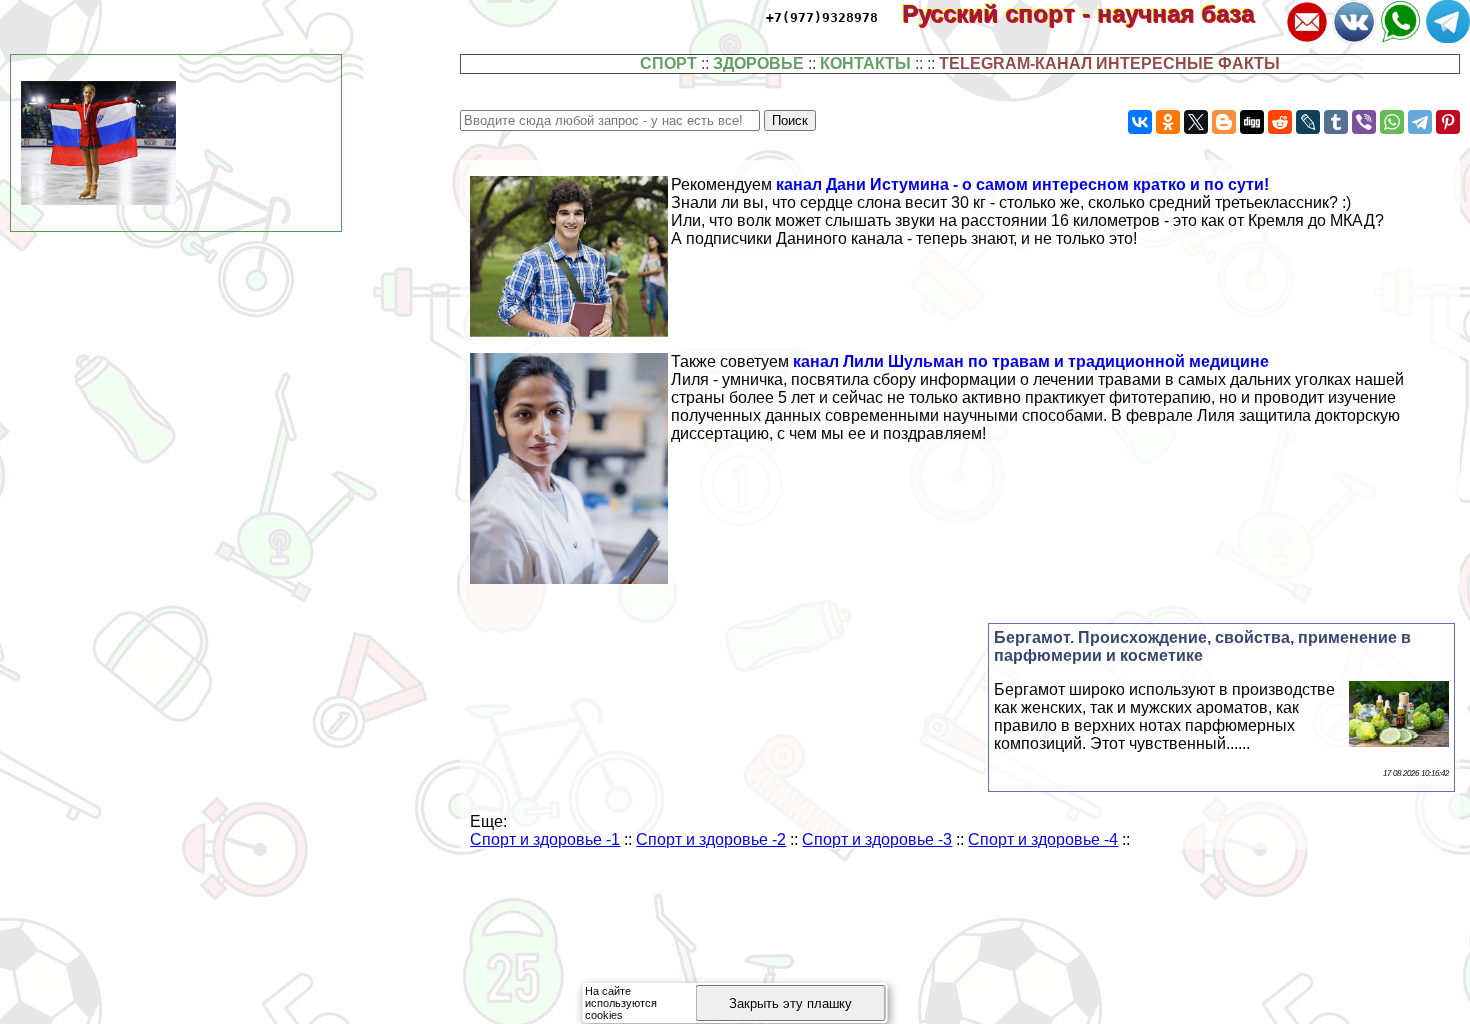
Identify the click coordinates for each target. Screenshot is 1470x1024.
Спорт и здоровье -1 (545, 839)
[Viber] (1364, 122)
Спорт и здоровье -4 (1043, 839)
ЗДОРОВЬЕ (758, 63)
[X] (1196, 122)
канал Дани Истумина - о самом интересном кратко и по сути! (1022, 184)
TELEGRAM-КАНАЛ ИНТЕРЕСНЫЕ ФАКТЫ (1109, 63)
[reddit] (1280, 122)
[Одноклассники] (1168, 122)
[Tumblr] (1336, 122)
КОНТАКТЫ (865, 63)
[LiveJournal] (1308, 122)
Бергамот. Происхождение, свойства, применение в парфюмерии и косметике (1202, 646)
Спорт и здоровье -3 (877, 839)
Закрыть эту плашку (790, 1003)
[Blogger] (1224, 122)
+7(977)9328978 (822, 17)
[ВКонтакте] (1140, 122)
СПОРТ (668, 63)
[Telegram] (1420, 122)
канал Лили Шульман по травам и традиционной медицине (1031, 361)
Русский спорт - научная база (1092, 13)
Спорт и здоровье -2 (711, 839)
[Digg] (1252, 122)
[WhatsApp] (1392, 122)
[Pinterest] (1448, 122)
